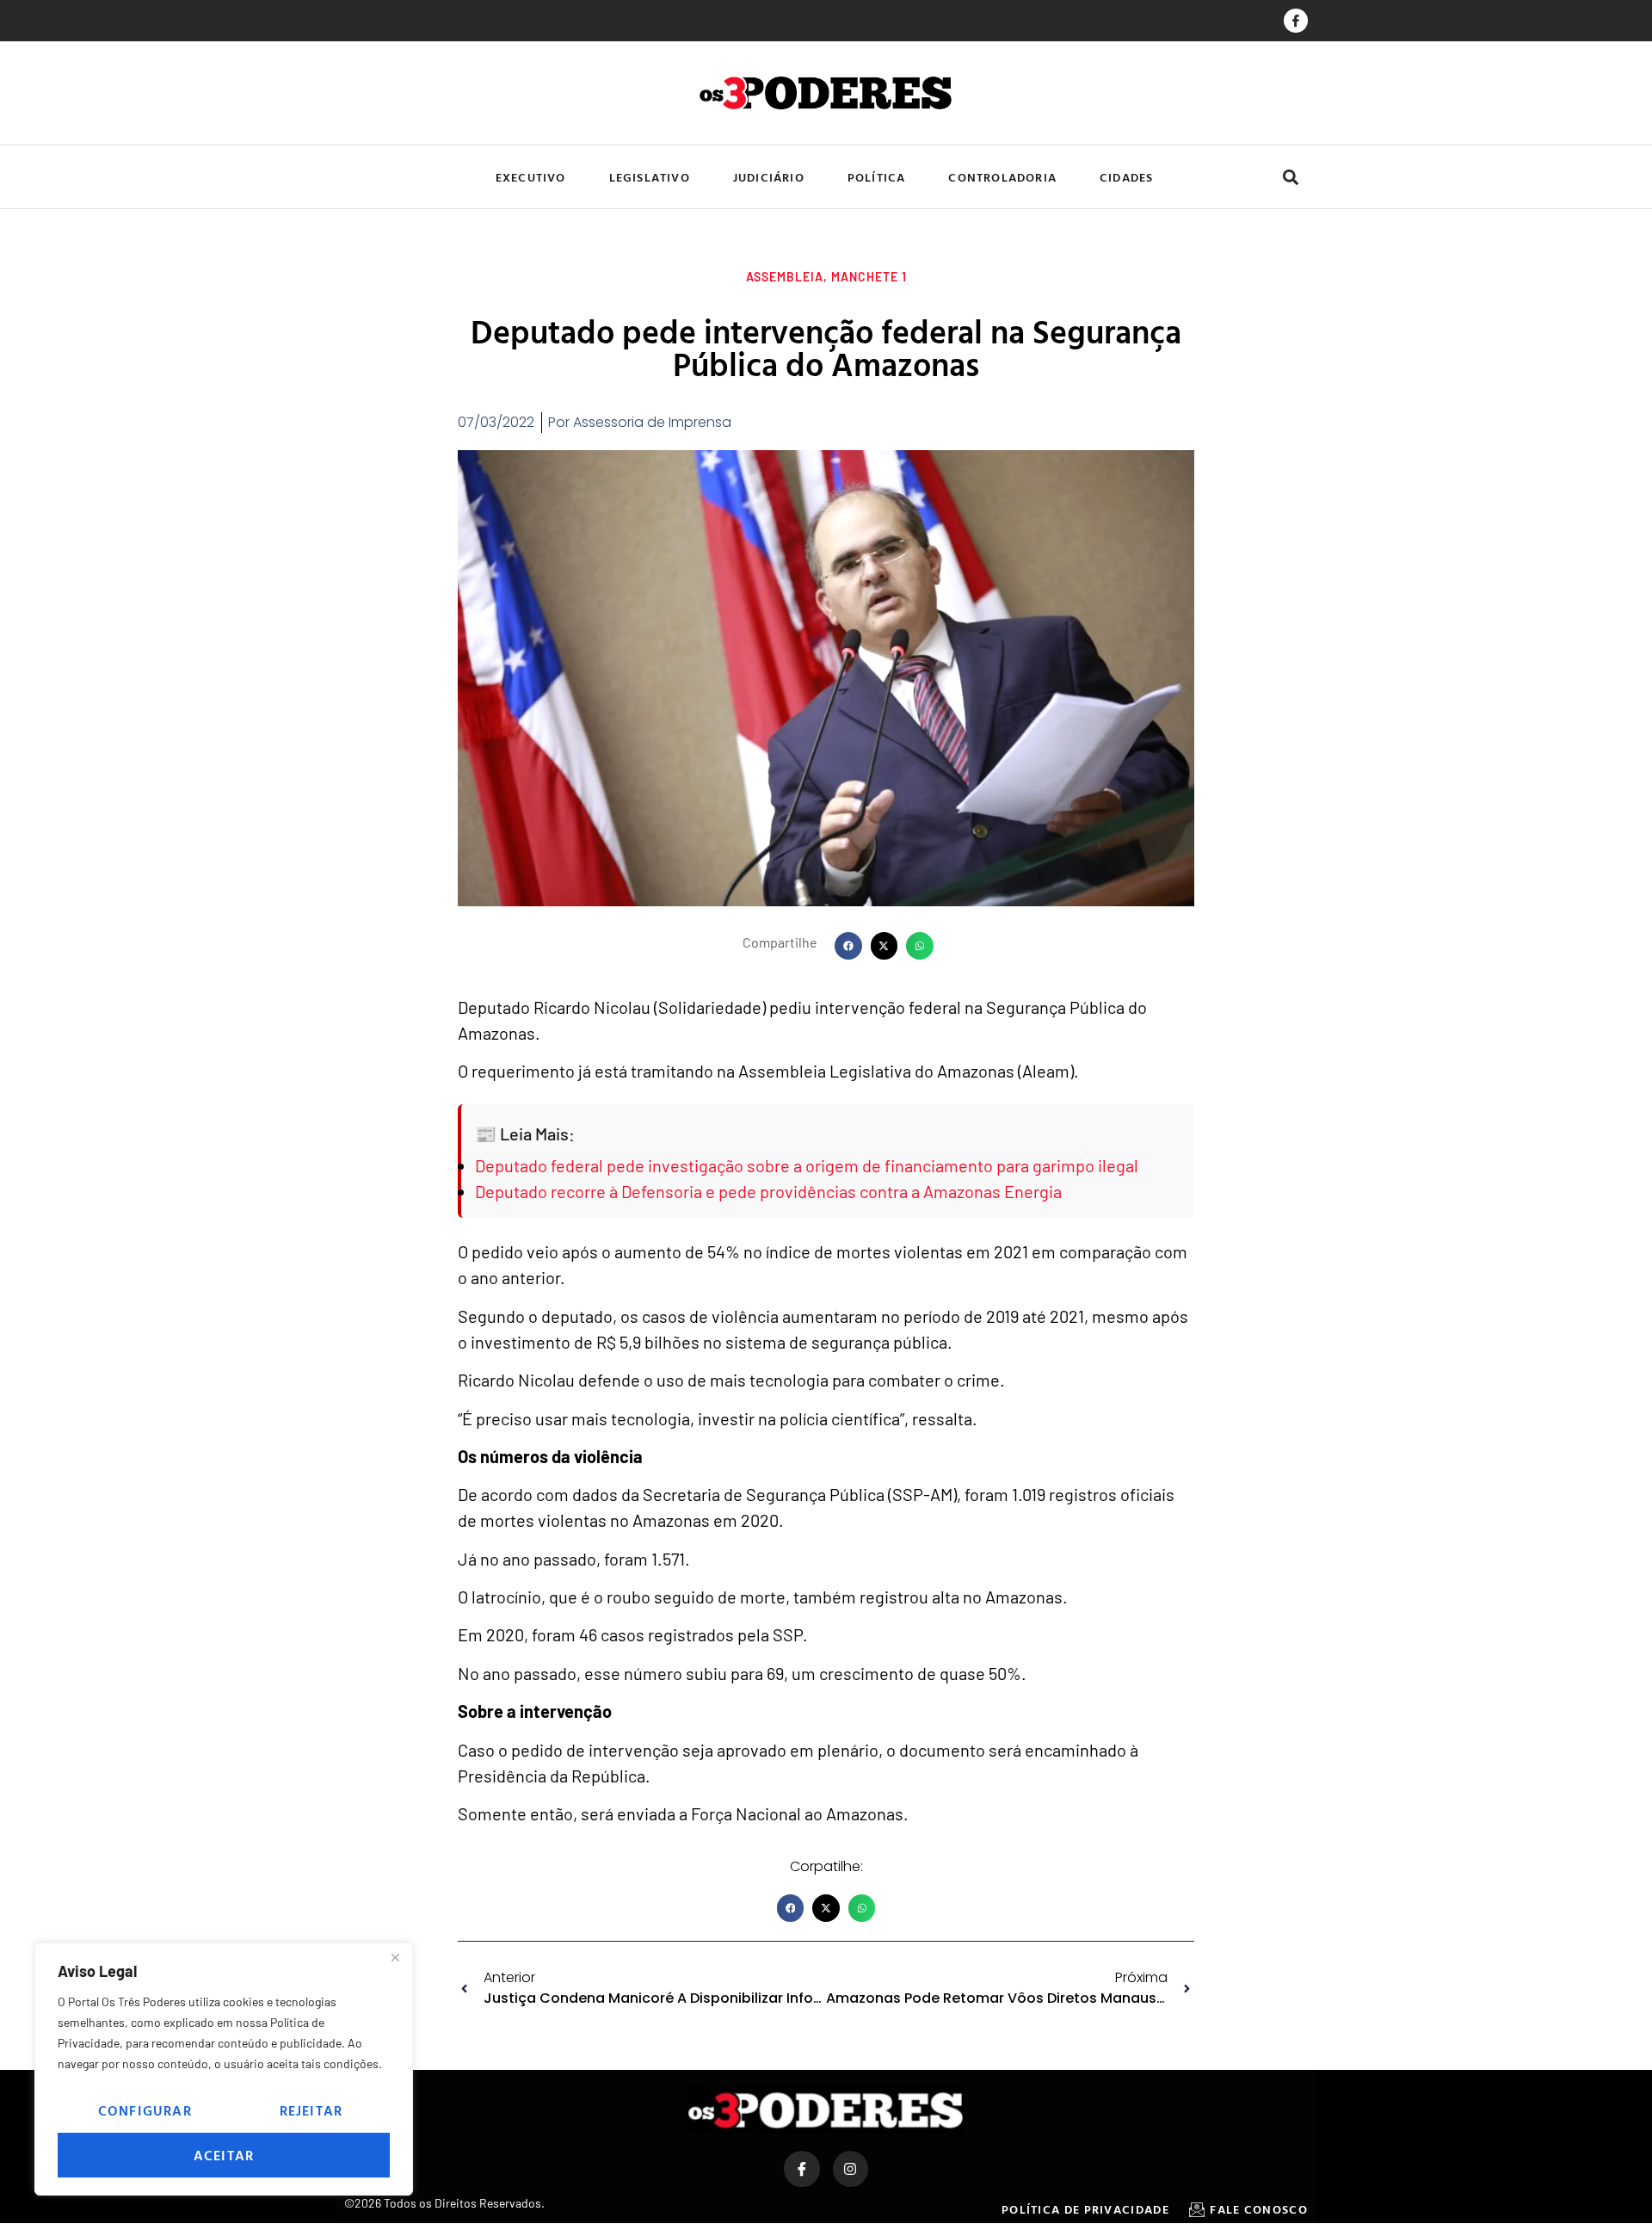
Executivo (531, 177)
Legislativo (650, 177)
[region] (224, 2069)
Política (877, 177)
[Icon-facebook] (1296, 21)
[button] (1290, 177)
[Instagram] (851, 2169)
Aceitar (224, 2155)
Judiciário (769, 177)
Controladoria (1002, 177)
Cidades (1126, 177)
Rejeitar (311, 2110)
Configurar (145, 2110)
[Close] (395, 1957)
